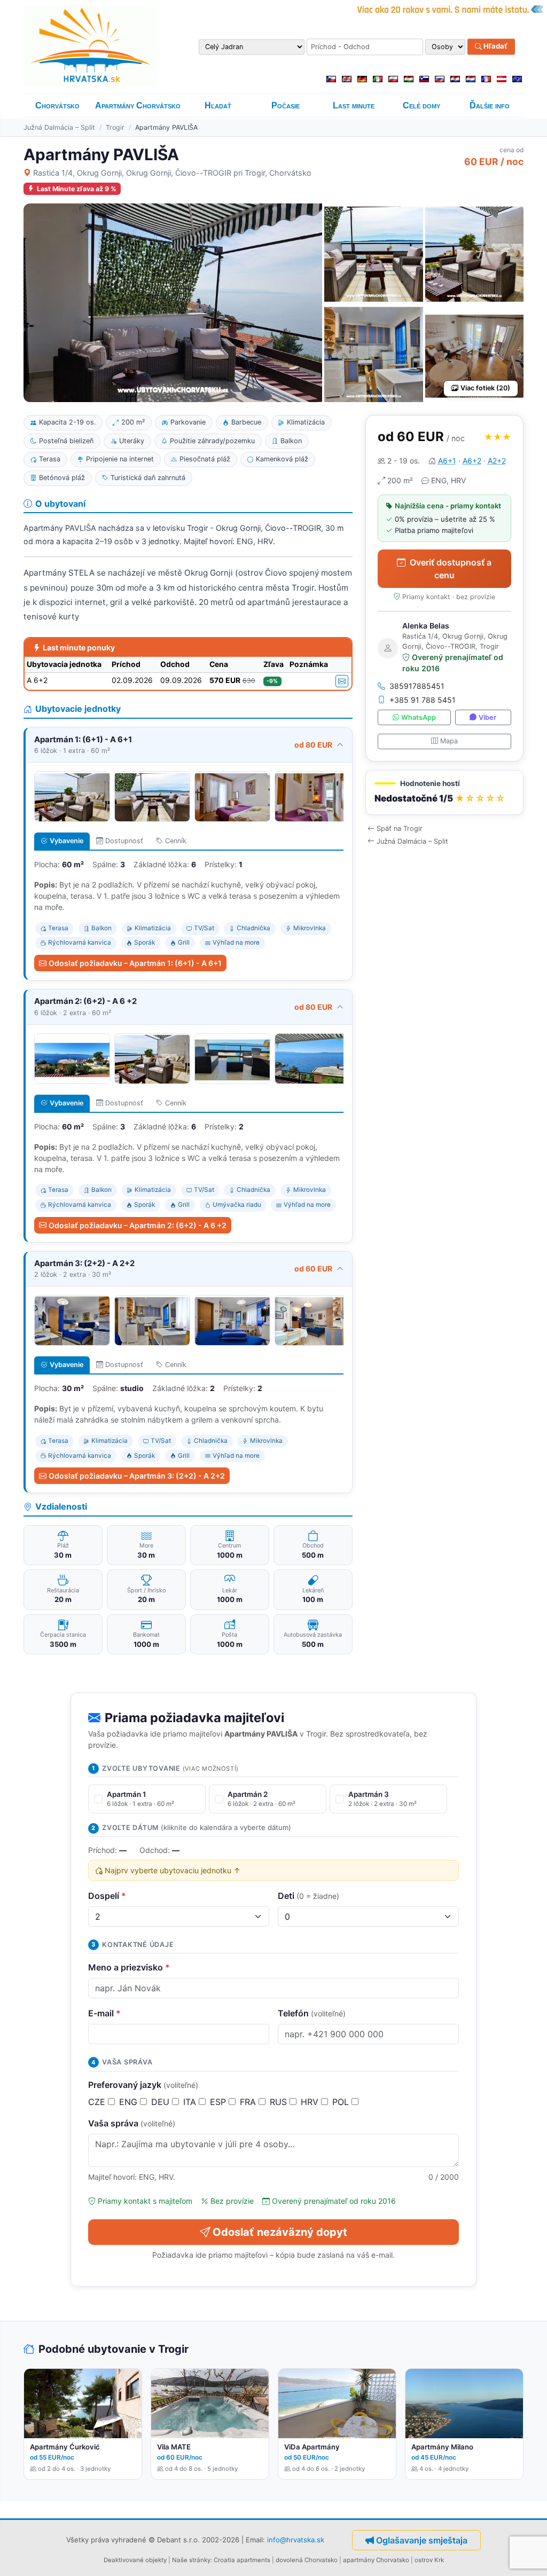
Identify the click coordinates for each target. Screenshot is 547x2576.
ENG (130, 2102)
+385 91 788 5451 (423, 700)
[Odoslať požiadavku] (342, 681)
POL (342, 2102)
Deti (308, 1896)
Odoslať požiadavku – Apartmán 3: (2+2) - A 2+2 (137, 1476)
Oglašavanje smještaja (422, 2540)
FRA (249, 2102)
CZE (98, 2102)
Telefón (312, 2013)
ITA (191, 2102)
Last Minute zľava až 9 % (77, 189)
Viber (487, 717)
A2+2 (497, 461)
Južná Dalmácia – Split (59, 127)
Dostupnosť (124, 841)
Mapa (449, 741)
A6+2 (472, 461)
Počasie (286, 105)
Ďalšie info (490, 105)
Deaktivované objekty (135, 2560)
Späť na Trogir (400, 828)
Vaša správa (132, 2123)
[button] (444, 793)
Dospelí (107, 1896)
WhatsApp (419, 717)
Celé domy (421, 105)
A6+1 (447, 461)
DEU (162, 2102)
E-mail (104, 2013)
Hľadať (495, 46)
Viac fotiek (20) (485, 388)
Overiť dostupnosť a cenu (451, 569)
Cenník (176, 841)
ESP (219, 2102)
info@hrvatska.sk (296, 2540)
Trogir (115, 127)
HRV (311, 2102)
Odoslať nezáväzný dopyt (280, 2232)
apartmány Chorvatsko (376, 2560)
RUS (280, 2102)
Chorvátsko (57, 105)
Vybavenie (67, 841)
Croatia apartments (242, 2560)
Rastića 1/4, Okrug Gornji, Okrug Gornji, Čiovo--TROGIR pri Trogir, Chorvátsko (172, 173)
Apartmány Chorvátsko (138, 105)
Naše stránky (191, 2560)
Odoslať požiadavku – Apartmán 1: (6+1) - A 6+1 (135, 963)
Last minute (354, 105)
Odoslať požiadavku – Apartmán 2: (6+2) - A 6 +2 (138, 1225)
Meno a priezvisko (129, 1967)
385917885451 (417, 686)
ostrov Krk (429, 2560)
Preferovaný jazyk (143, 2085)
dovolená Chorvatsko (307, 2560)
